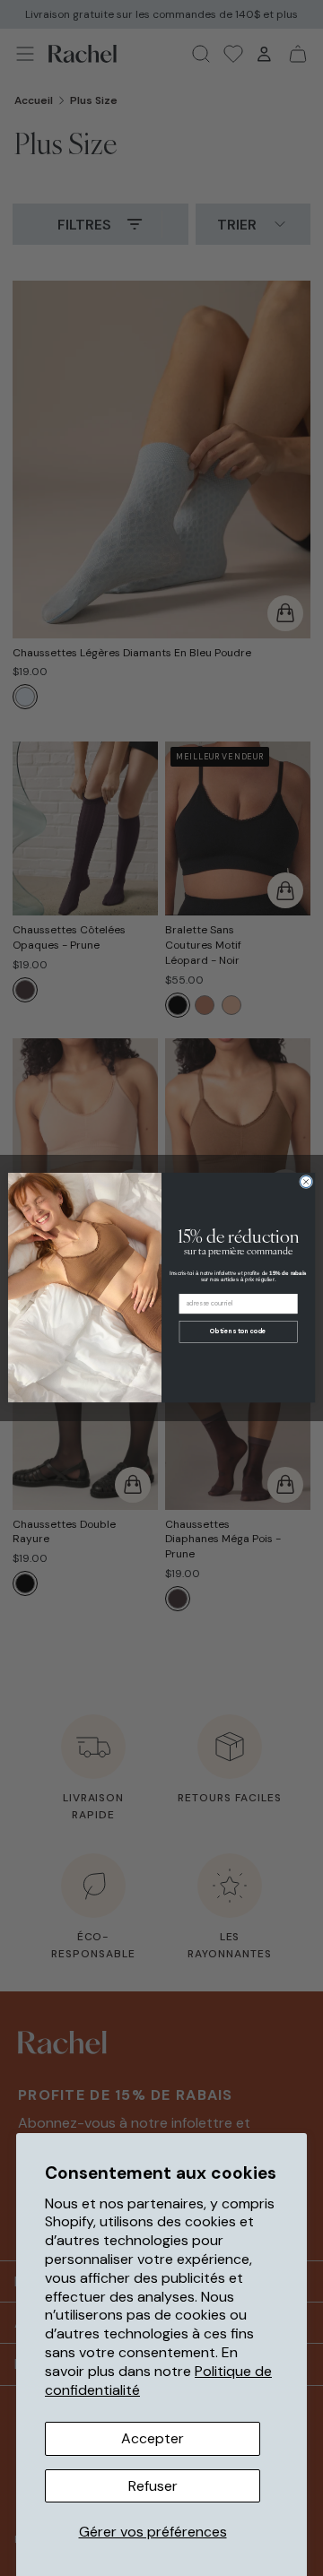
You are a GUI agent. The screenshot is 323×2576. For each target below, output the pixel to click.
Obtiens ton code (238, 1332)
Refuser (153, 2486)
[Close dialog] (306, 1182)
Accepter (153, 2438)
